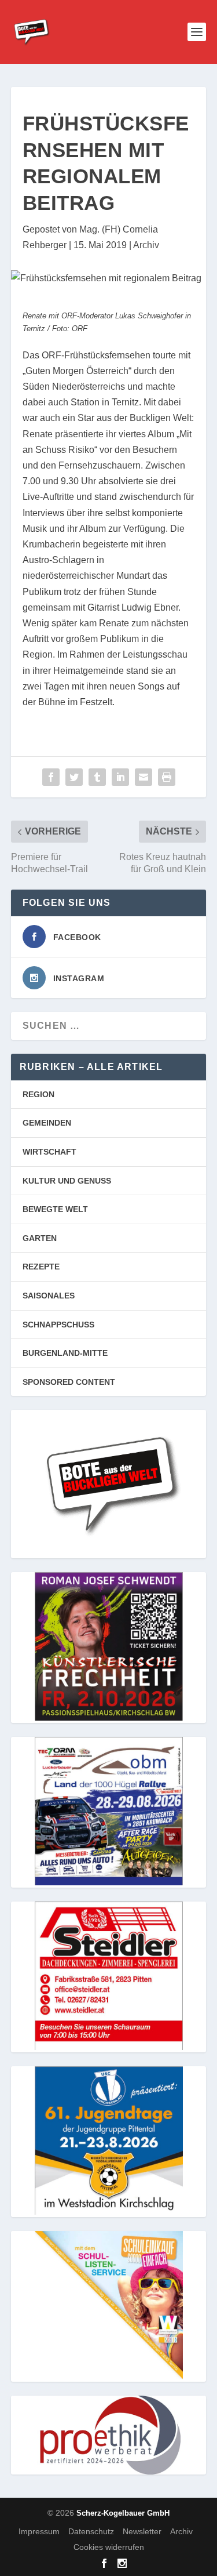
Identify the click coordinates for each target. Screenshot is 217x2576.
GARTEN (40, 1238)
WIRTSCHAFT (49, 1152)
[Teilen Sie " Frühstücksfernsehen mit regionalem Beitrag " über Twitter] (74, 777)
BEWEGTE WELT (55, 1209)
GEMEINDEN (47, 1123)
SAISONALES (49, 1296)
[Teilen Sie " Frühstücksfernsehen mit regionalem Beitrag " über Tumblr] (97, 777)
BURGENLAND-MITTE (65, 1353)
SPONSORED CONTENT (69, 1382)
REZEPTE (41, 1267)
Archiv (146, 245)
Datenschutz (91, 2531)
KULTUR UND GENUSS (67, 1181)
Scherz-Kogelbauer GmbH (123, 2513)
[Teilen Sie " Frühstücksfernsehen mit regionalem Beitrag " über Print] (167, 777)
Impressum (39, 2531)
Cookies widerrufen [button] (109, 2547)
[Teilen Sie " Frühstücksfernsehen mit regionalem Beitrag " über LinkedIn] (120, 777)
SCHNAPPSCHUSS (58, 1325)
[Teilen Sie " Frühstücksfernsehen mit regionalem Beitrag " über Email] (144, 777)
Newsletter (142, 2531)
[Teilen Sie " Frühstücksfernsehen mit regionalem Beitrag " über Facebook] (51, 777)
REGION (38, 1094)
